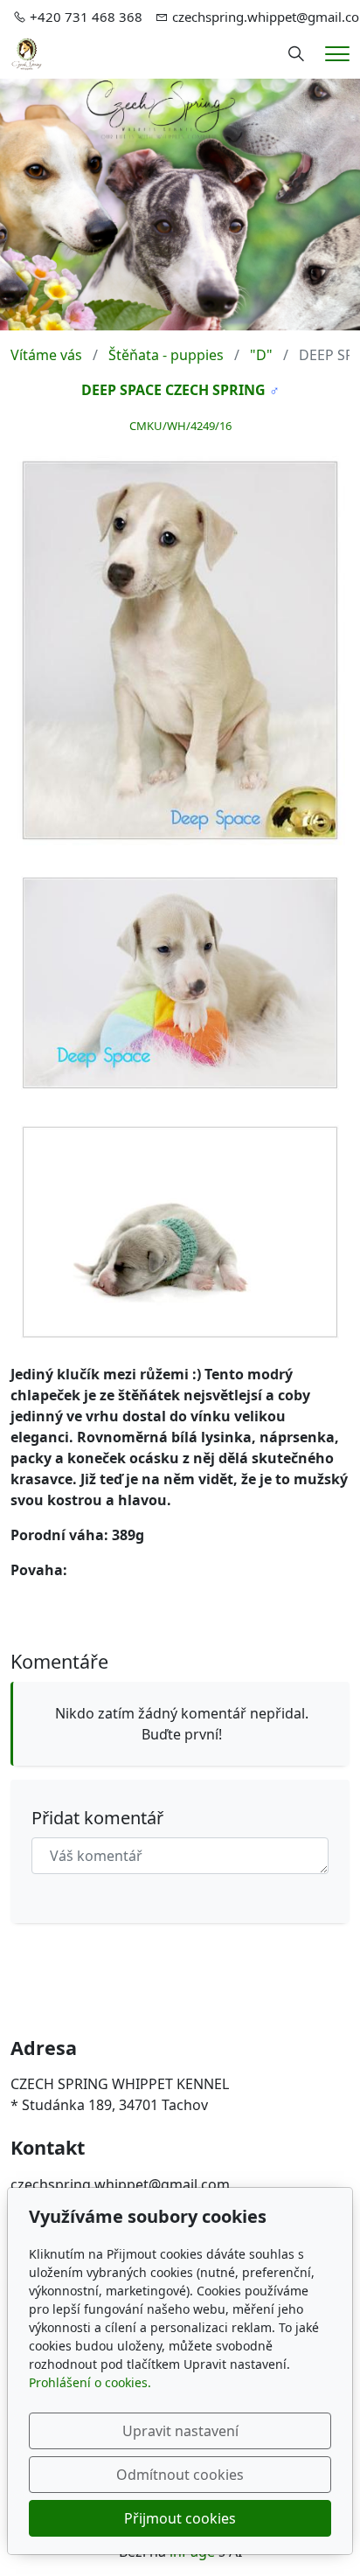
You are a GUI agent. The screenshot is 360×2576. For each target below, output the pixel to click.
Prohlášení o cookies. (90, 2382)
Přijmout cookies (180, 2518)
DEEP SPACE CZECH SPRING (173, 390)
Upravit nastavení (180, 2431)
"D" (261, 355)
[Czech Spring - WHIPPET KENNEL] (27, 52)
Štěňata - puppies (166, 355)
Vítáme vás (46, 355)
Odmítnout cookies (180, 2475)
